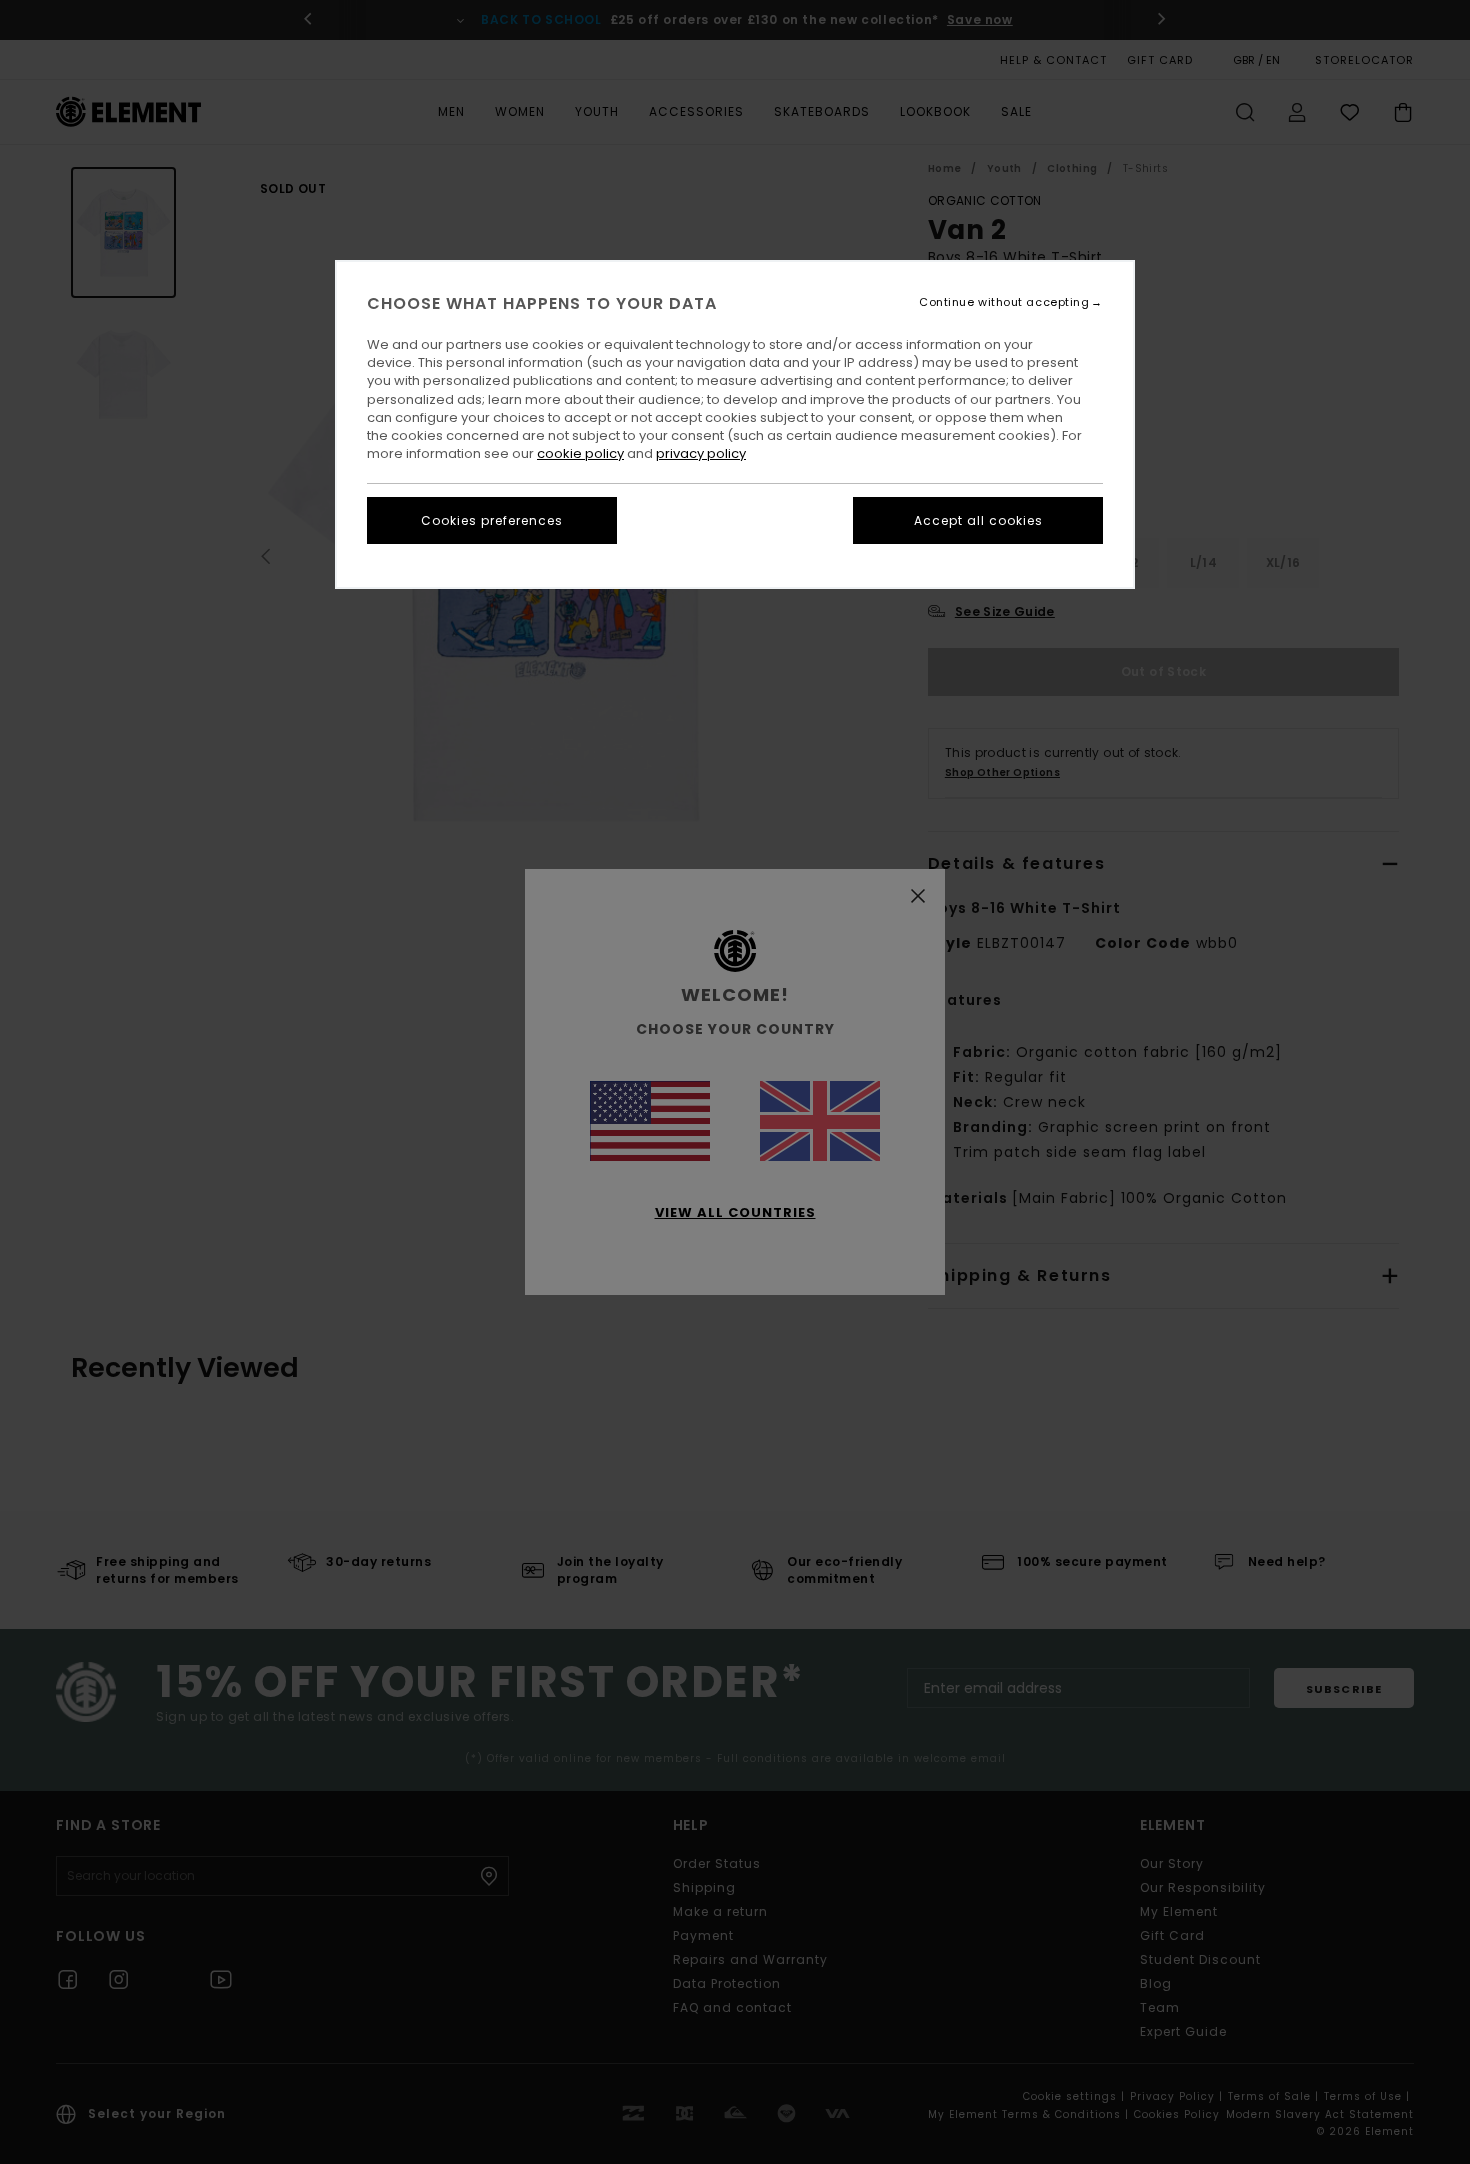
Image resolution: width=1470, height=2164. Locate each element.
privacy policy (701, 453)
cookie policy (580, 453)
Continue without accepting (1004, 302)
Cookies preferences (492, 520)
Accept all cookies (978, 520)
